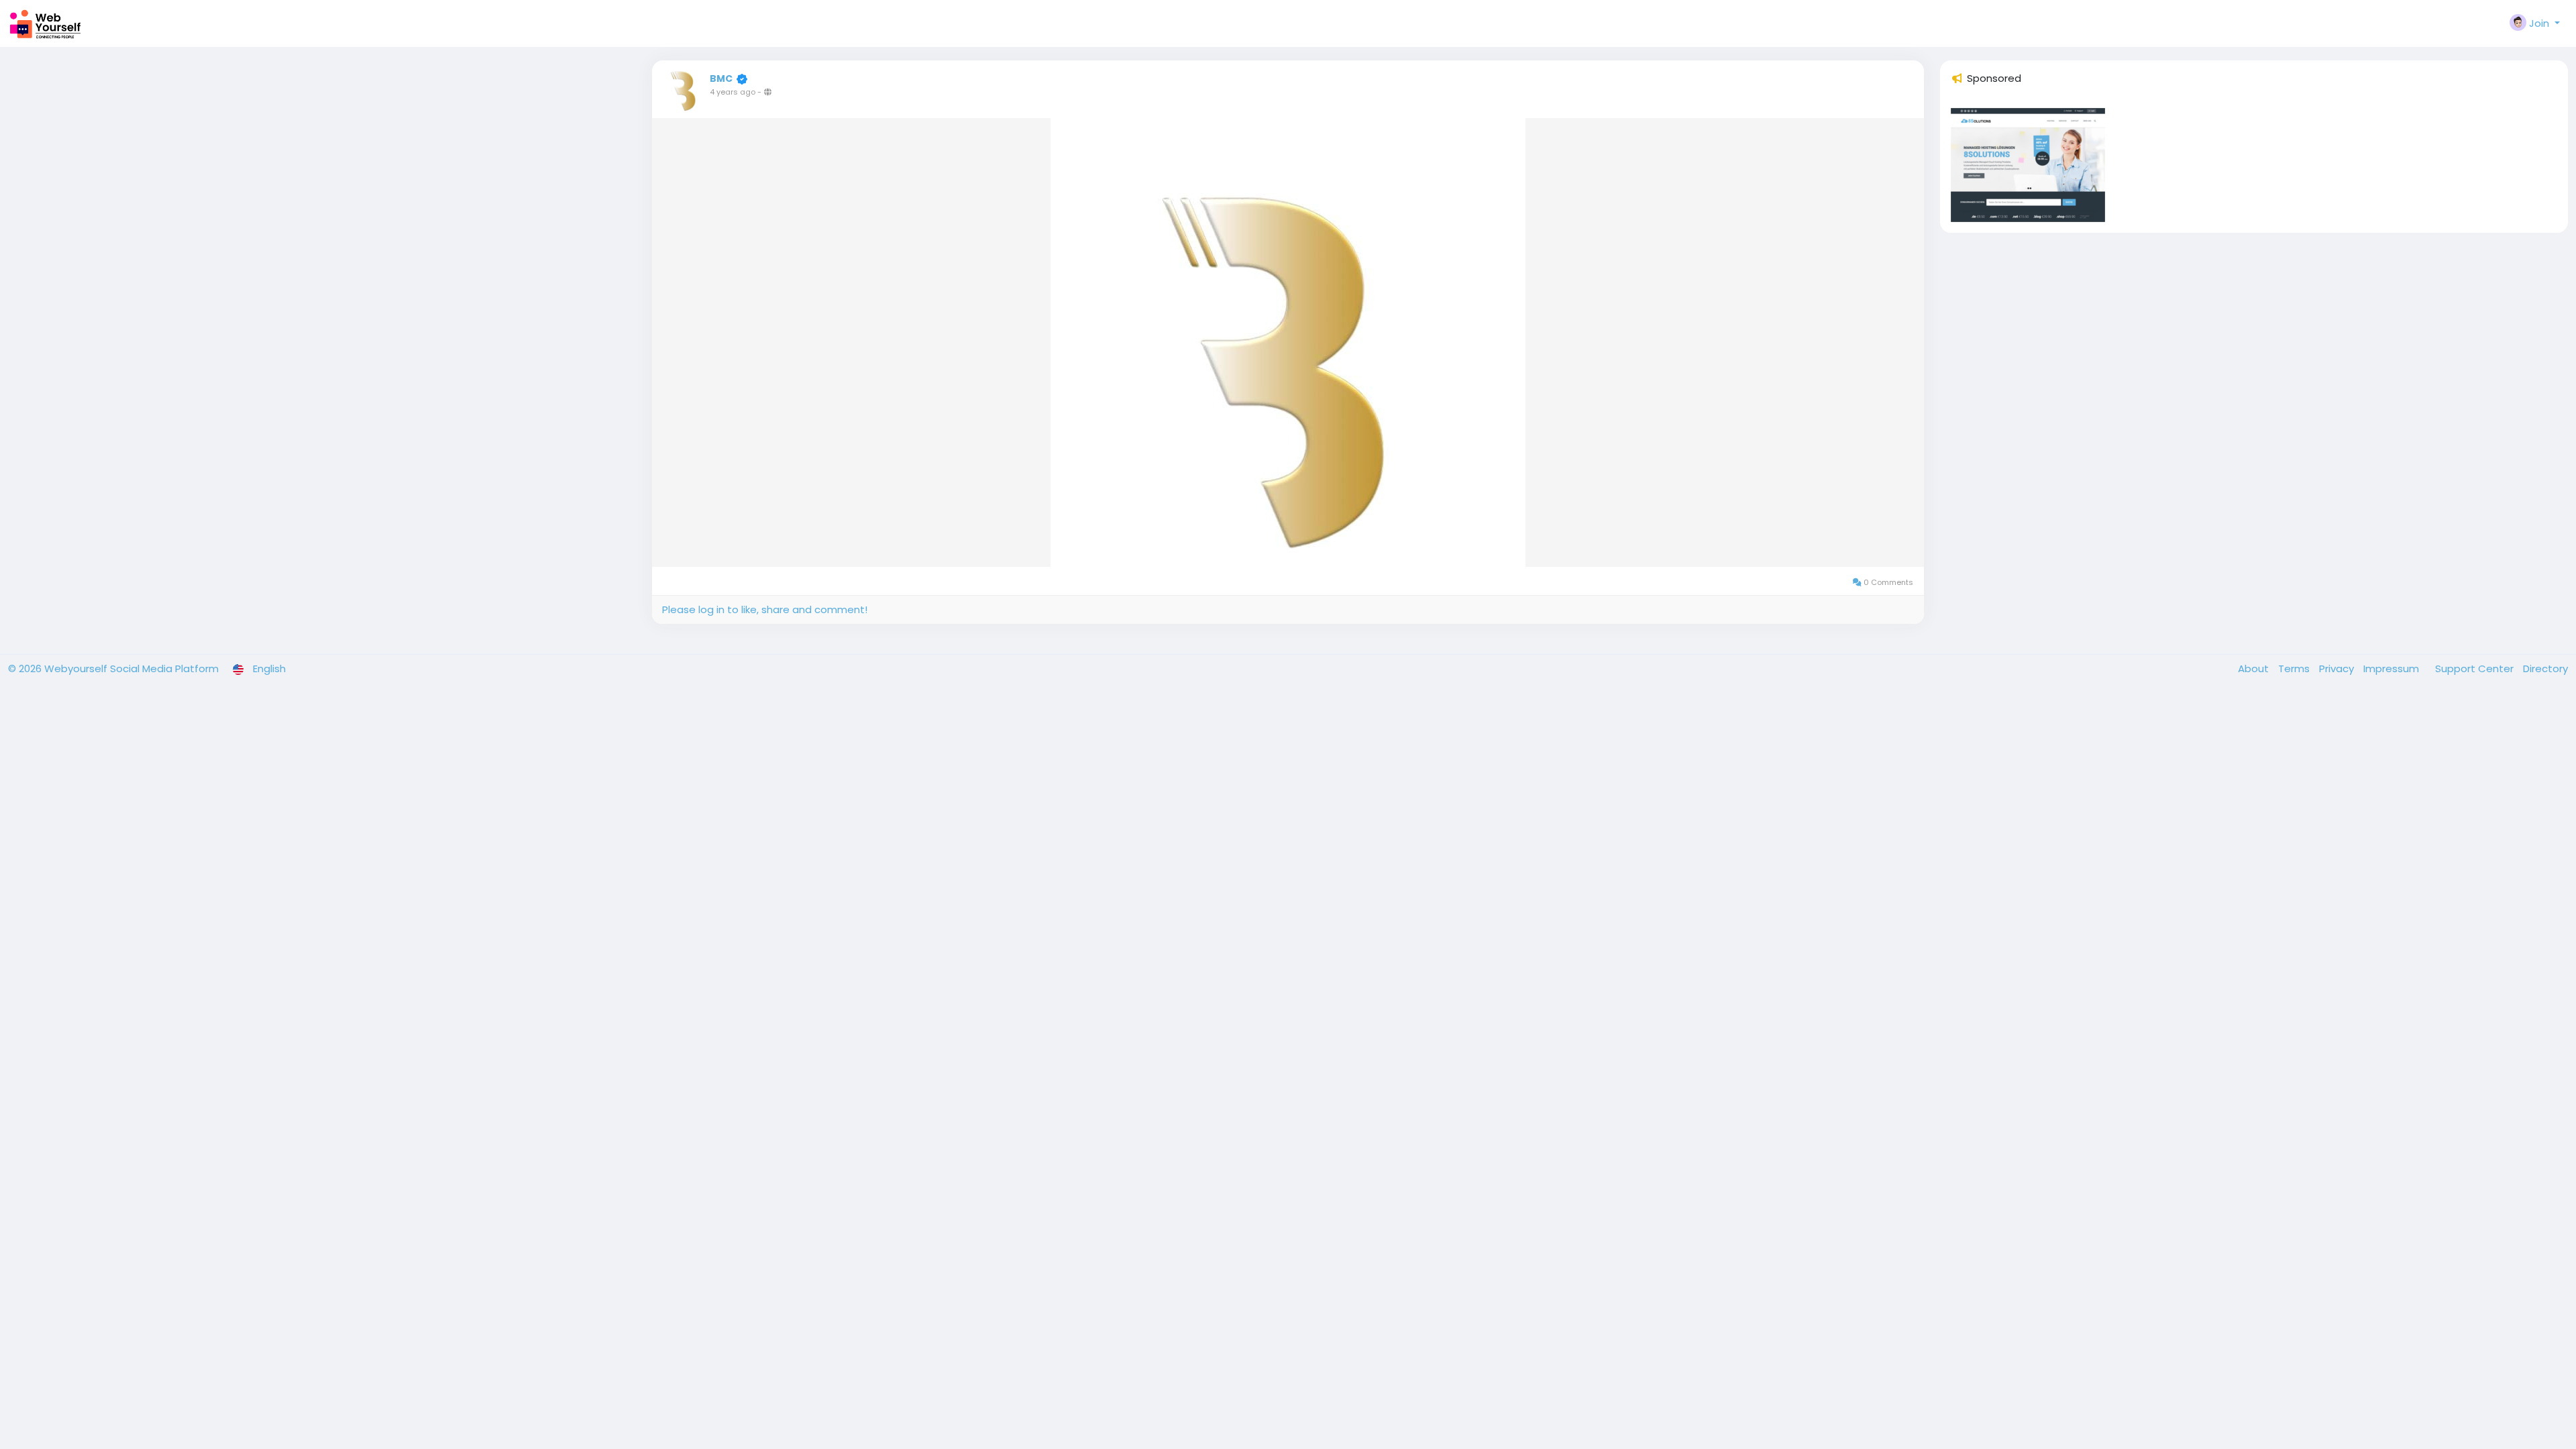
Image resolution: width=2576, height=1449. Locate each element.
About (2255, 668)
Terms (2295, 668)
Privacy (2338, 668)
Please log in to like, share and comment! (765, 609)
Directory (2545, 668)
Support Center (2476, 668)
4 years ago (733, 92)
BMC (721, 78)
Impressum (2393, 668)
